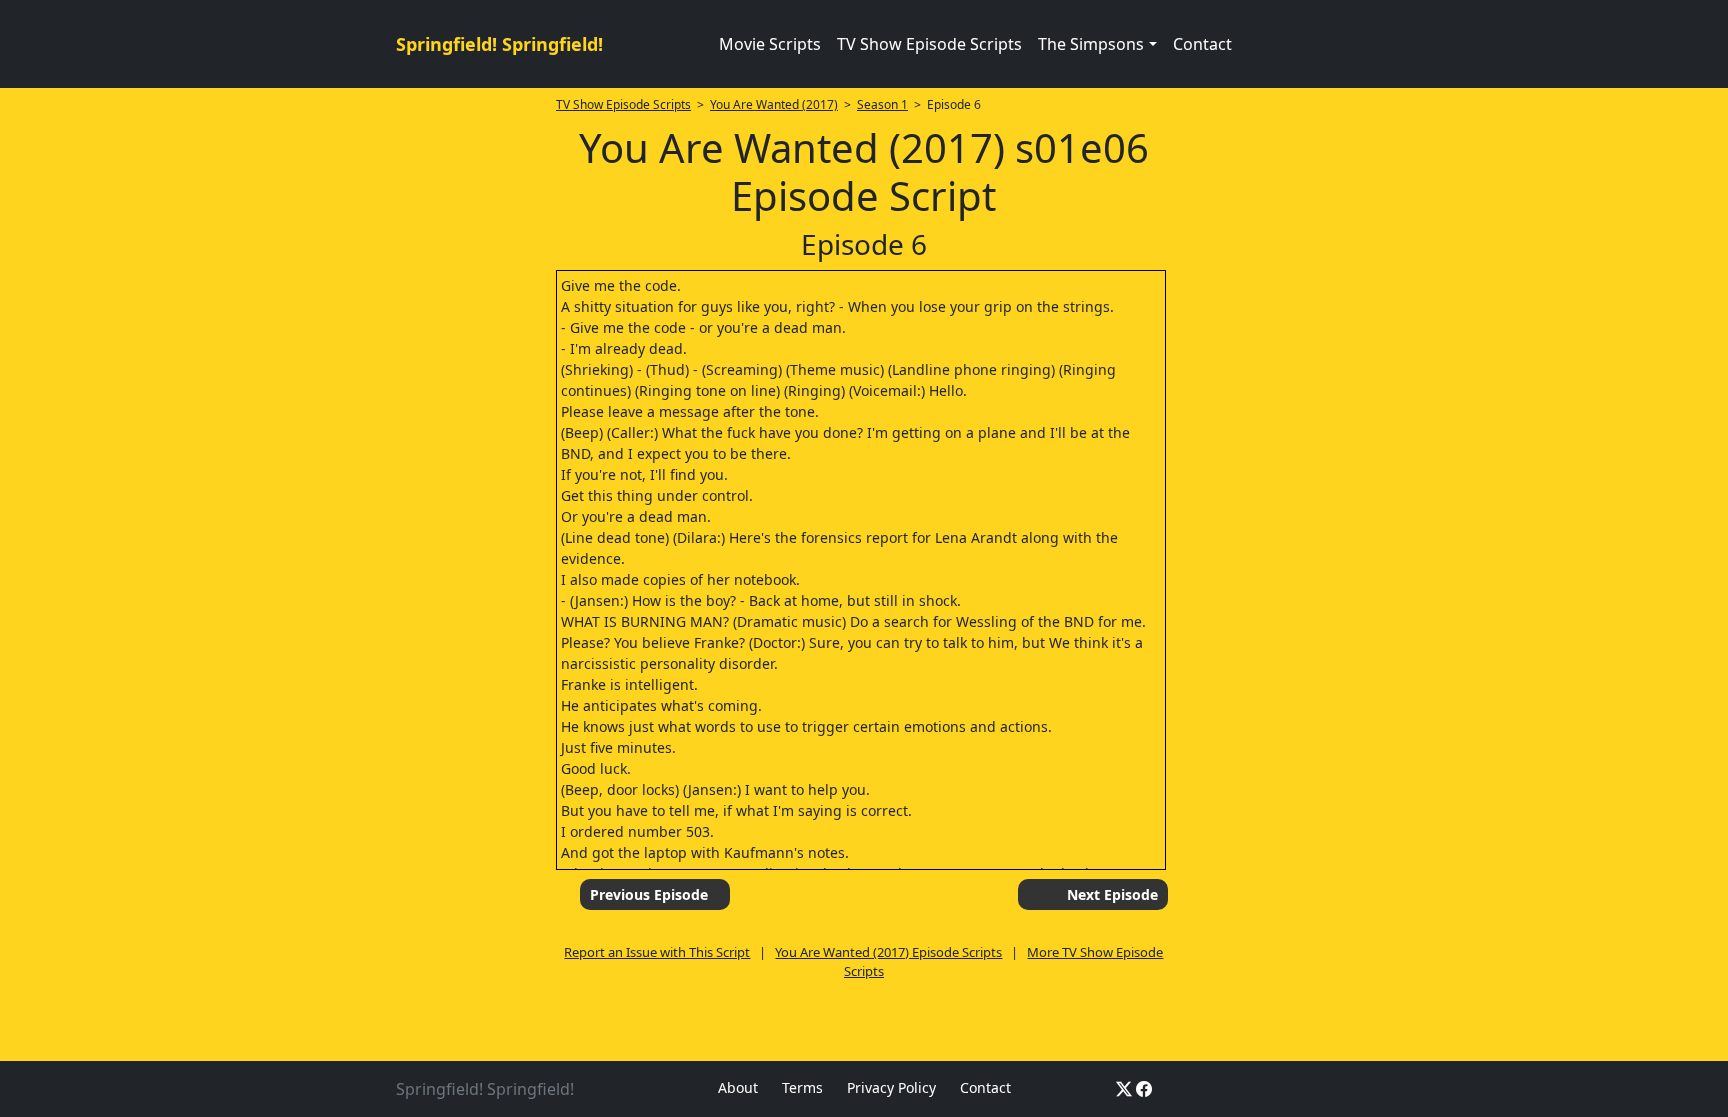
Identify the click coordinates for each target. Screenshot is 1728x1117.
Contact (1202, 44)
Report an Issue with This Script (657, 952)
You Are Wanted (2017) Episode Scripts (888, 952)
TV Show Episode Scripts (929, 44)
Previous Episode (649, 894)
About (738, 1087)
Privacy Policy (891, 1087)
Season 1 (882, 104)
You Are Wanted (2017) (774, 104)
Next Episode (1112, 894)
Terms (802, 1087)
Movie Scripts (770, 44)
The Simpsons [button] (1091, 44)
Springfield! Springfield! (499, 44)
